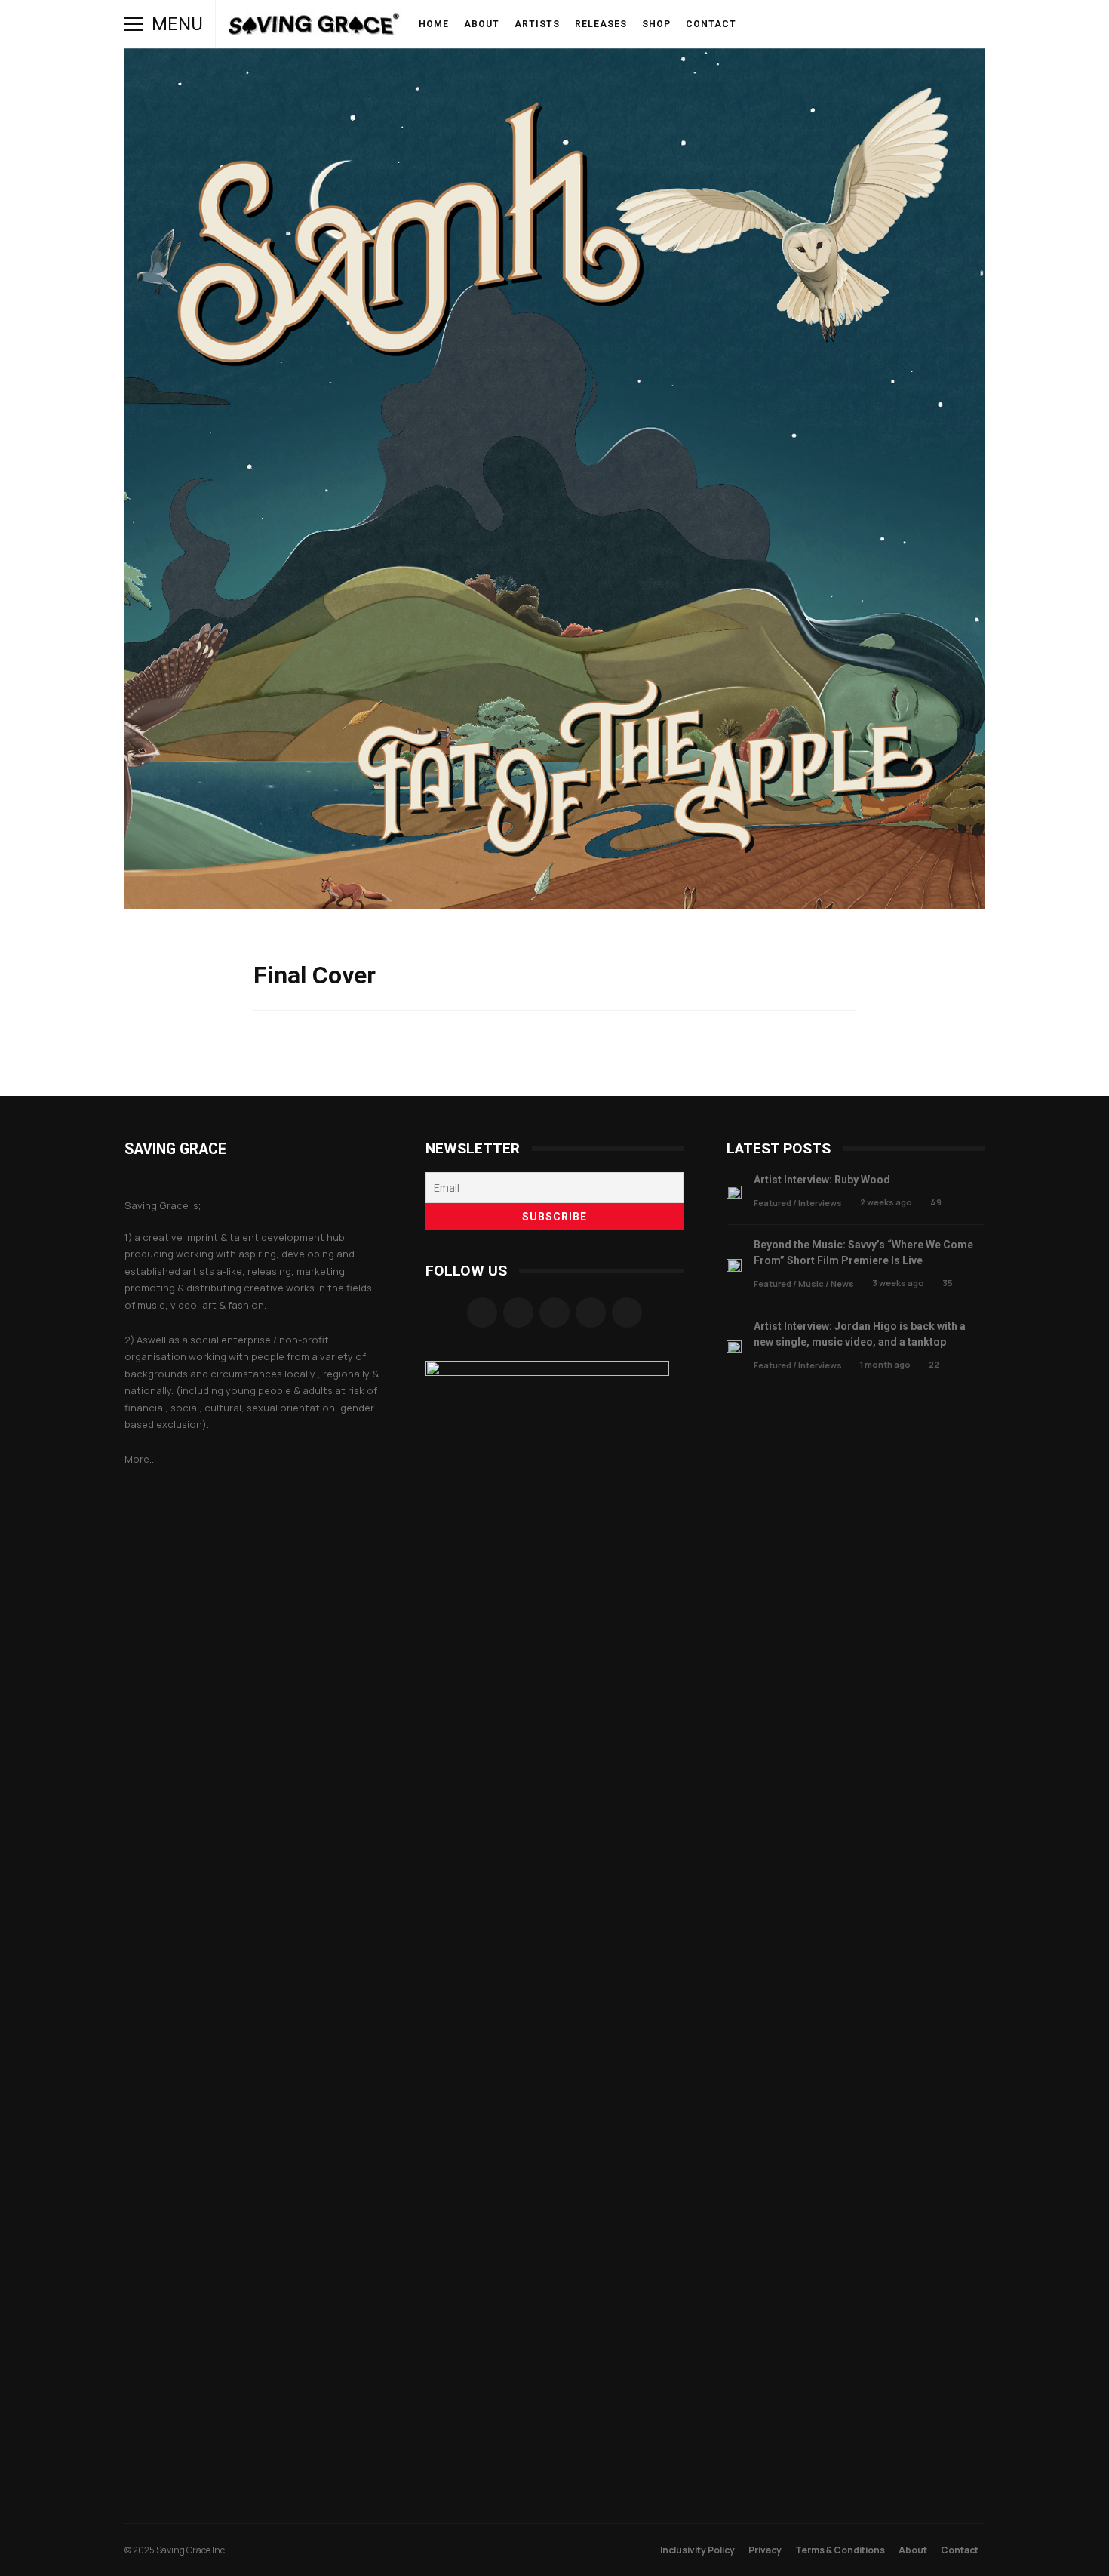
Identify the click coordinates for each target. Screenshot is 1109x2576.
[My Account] (912, 24)
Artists (537, 24)
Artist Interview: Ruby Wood (734, 1192)
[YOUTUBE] (828, 24)
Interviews (820, 1203)
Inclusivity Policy (697, 2550)
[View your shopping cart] (933, 24)
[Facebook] (482, 1313)
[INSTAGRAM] (806, 24)
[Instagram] (518, 1313)
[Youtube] (627, 1313)
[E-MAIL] (891, 24)
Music (811, 1283)
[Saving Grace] (314, 28)
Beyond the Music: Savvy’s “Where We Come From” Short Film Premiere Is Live (734, 1265)
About (482, 24)
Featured (773, 1203)
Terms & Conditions (840, 2550)
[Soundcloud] (554, 1313)
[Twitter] (591, 1313)
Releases (601, 24)
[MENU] (134, 24)
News (842, 1283)
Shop (656, 24)
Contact (711, 24)
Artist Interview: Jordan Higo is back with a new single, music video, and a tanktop (734, 1347)
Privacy (765, 2550)
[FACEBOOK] (785, 24)
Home (434, 24)
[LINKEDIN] (870, 24)
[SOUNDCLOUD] (849, 24)
